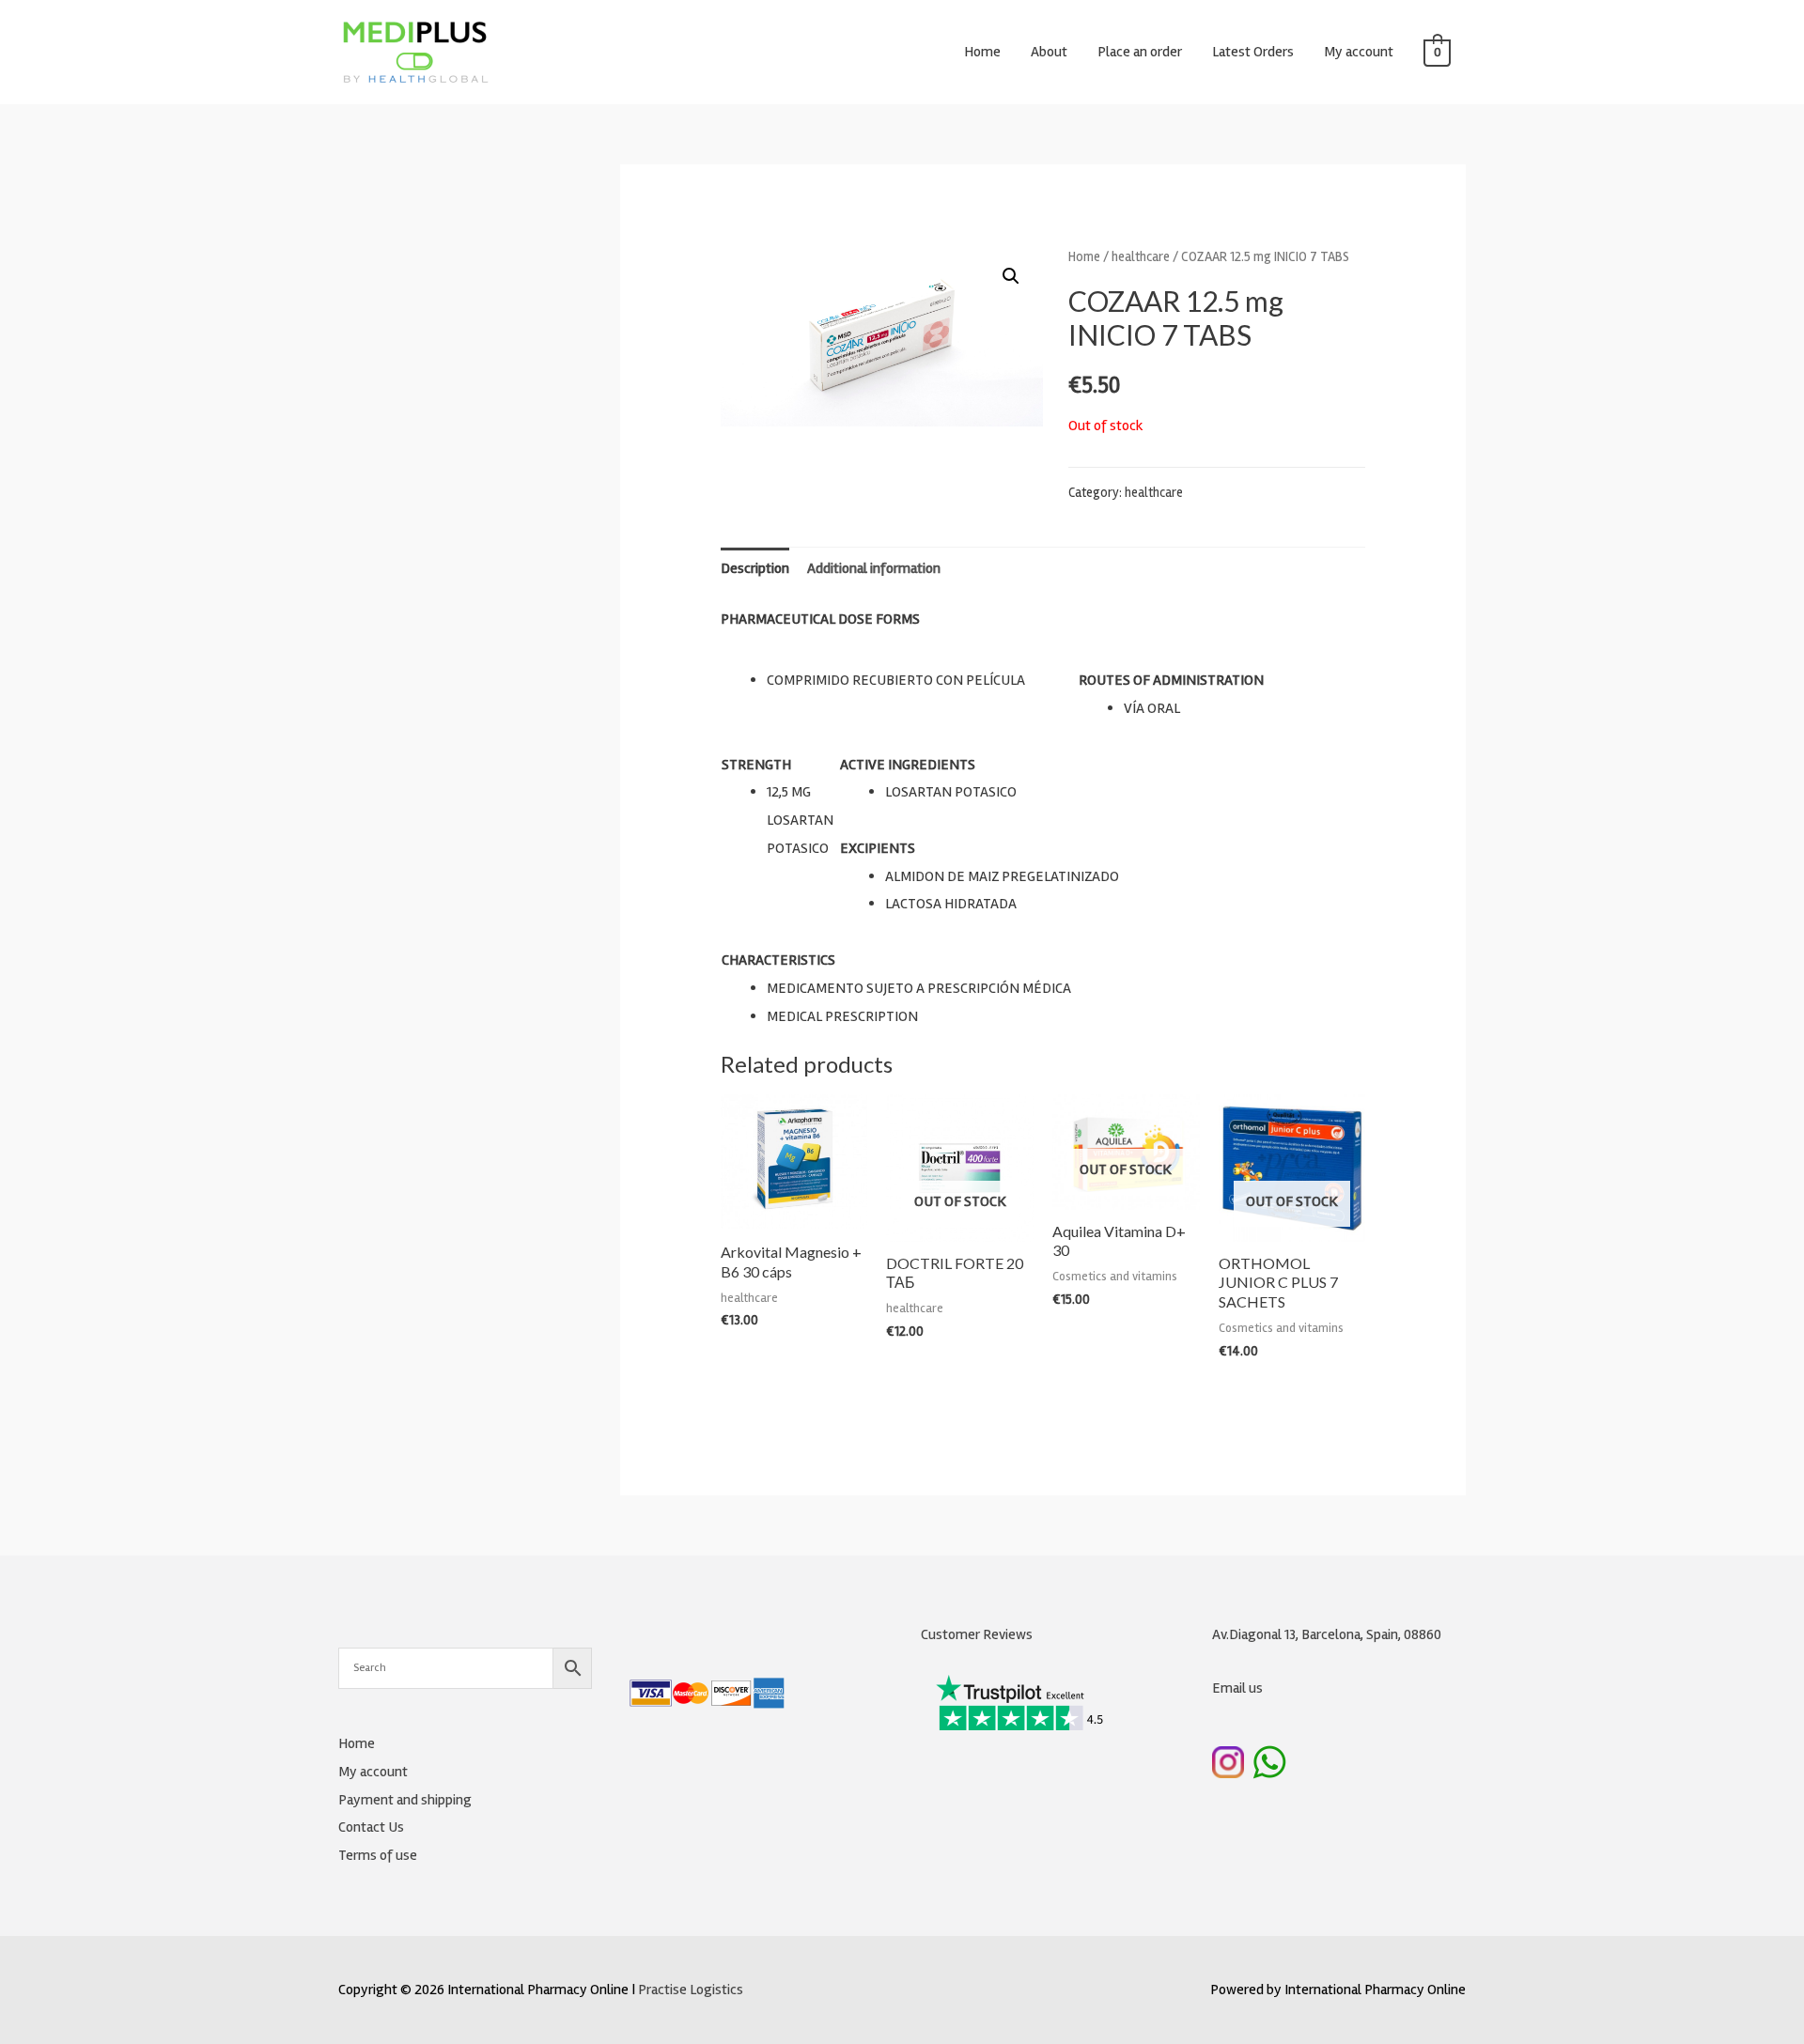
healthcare (1141, 256)
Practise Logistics (691, 1990)
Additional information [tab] (874, 568)
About (1049, 52)
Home (982, 52)
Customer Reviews (977, 1634)
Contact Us (371, 1827)
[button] (1011, 276)
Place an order (1140, 52)
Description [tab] (755, 568)
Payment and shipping (405, 1800)
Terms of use (378, 1855)
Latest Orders (1253, 52)
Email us (1237, 1688)
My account (1359, 52)
